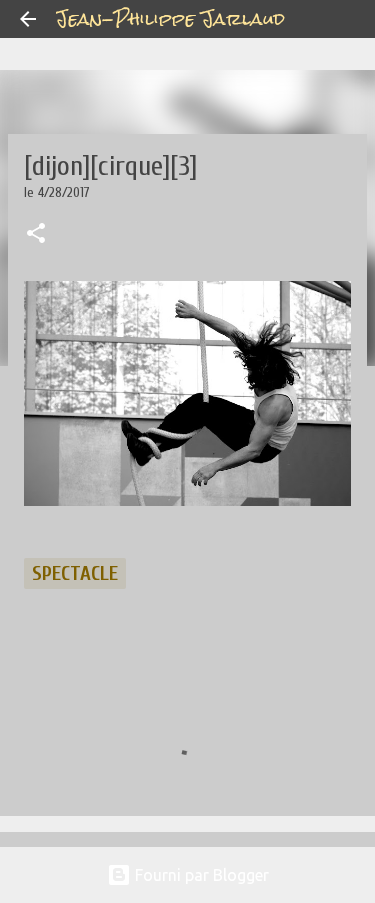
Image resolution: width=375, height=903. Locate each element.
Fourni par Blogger (200, 875)
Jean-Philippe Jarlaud (170, 18)
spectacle (75, 573)
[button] (36, 235)
